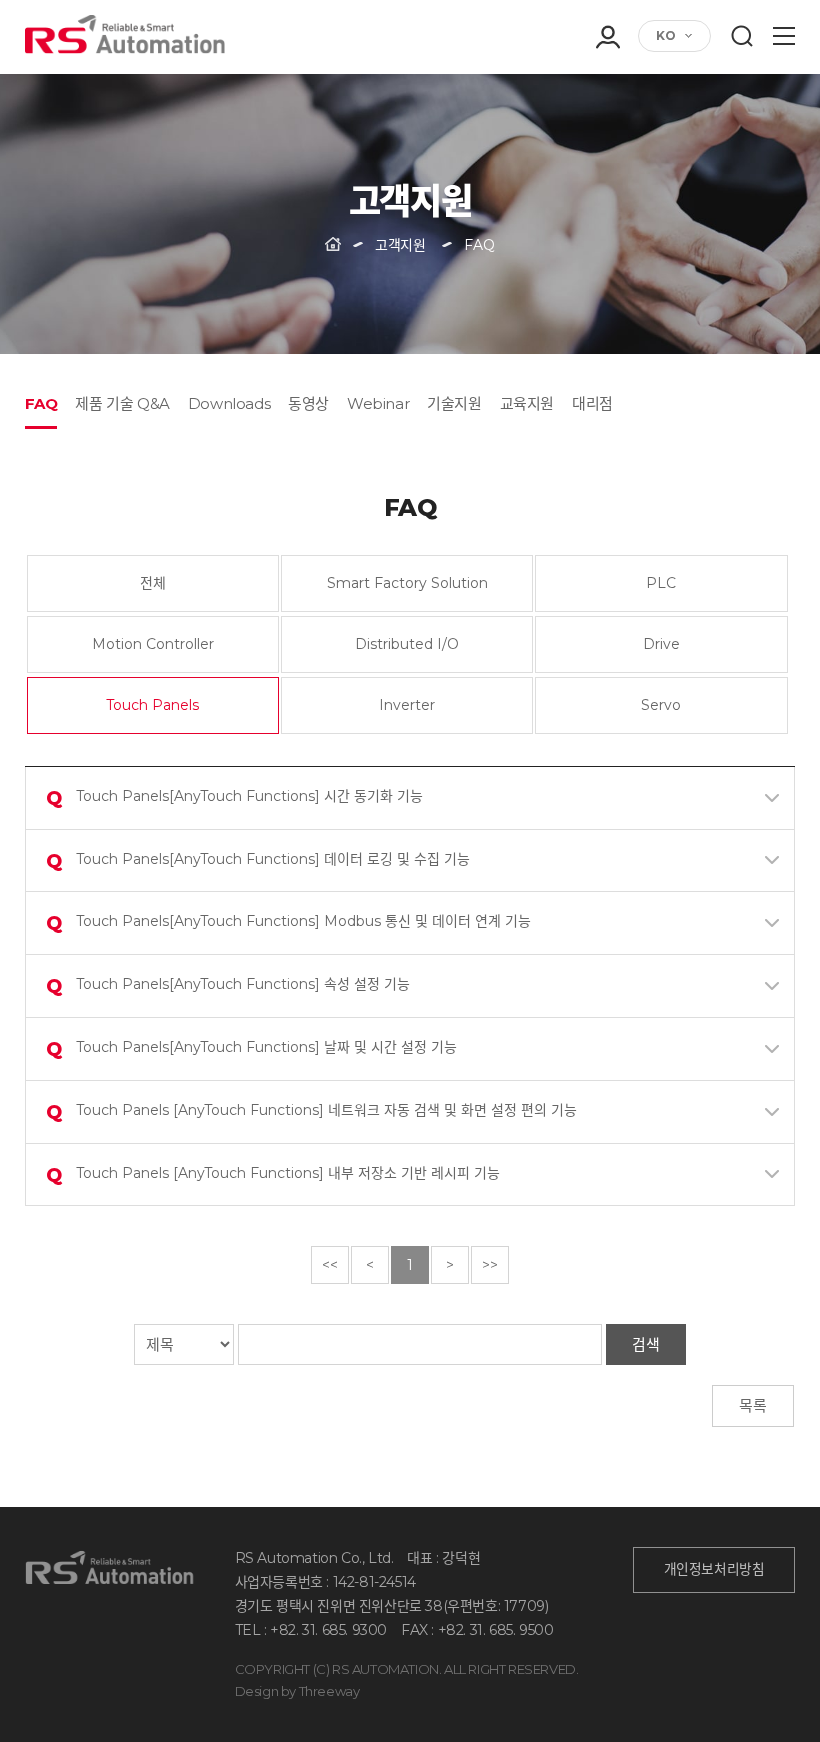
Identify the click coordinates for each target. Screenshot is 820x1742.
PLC (661, 583)
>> (490, 1265)
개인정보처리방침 (714, 1569)
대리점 (592, 403)
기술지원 (454, 403)
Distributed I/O (407, 644)
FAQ (41, 403)
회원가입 (607, 116)
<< (330, 1265)
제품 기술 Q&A (122, 403)
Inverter (407, 705)
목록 (753, 1405)
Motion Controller (153, 644)
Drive (661, 644)
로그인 (607, 88)
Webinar (378, 403)
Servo (661, 705)
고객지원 (400, 245)
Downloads (229, 403)
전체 (153, 583)
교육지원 (527, 403)
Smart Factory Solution (407, 583)
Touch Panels (152, 705)
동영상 (308, 403)
